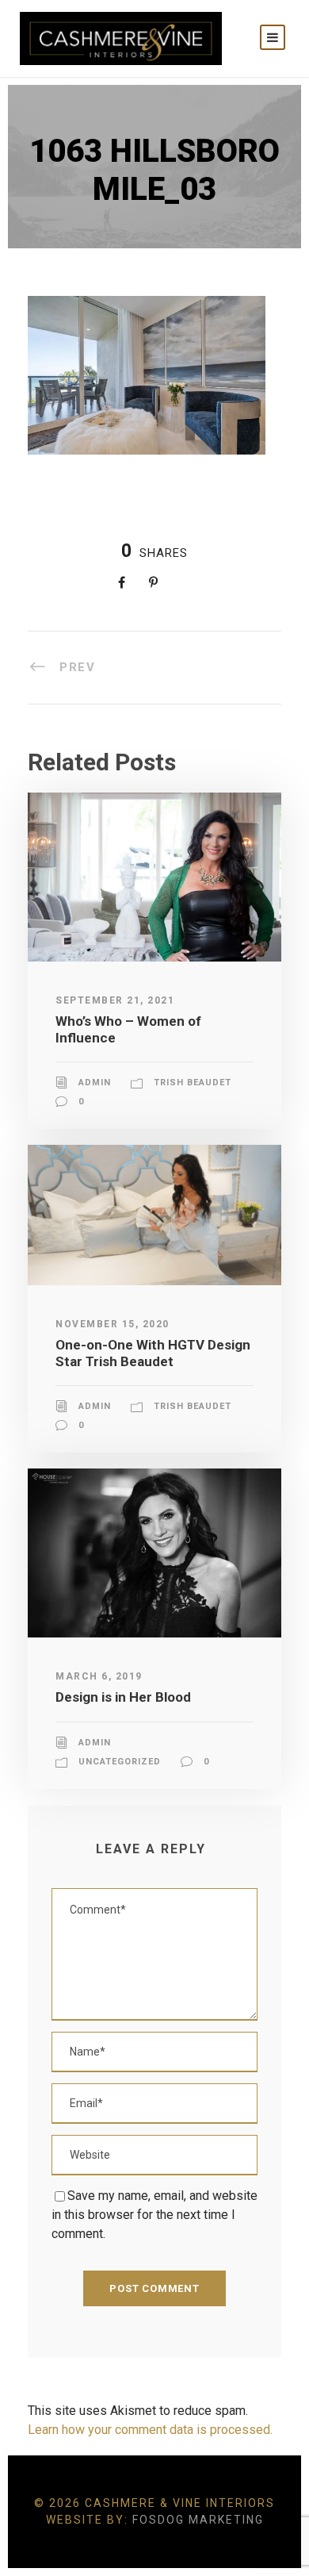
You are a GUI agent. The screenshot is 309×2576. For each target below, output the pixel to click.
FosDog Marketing (198, 2520)
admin (95, 1083)
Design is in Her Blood (123, 1697)
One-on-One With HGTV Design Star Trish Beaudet (153, 1353)
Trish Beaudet (193, 1083)
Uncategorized (120, 1762)
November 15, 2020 (113, 1324)
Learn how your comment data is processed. (150, 2430)
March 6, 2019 (99, 1676)
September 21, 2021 (115, 1000)
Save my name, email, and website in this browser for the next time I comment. (154, 2215)
